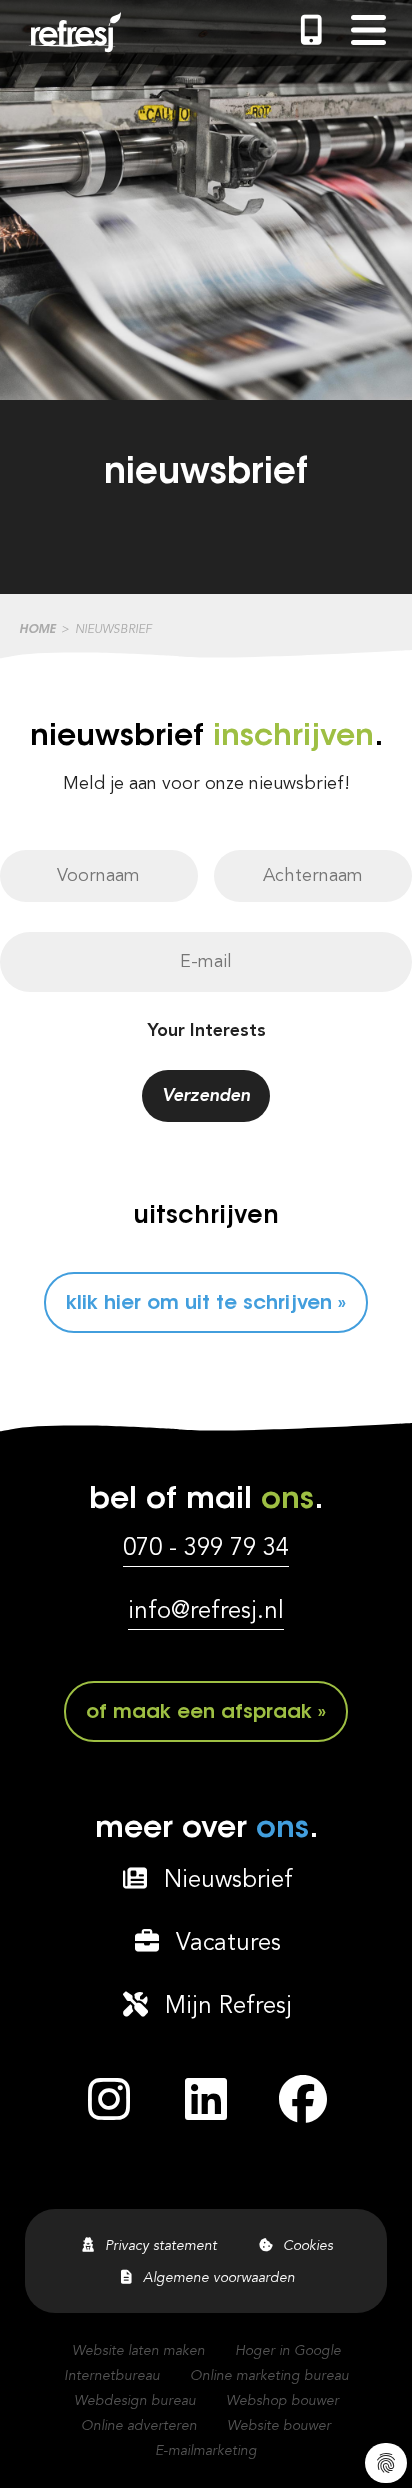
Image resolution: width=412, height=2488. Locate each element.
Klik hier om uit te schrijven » (206, 1304)
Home (37, 630)
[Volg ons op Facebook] (303, 2111)
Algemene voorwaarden (215, 2278)
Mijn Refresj (221, 2007)
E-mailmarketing (206, 2451)
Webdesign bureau (135, 2401)
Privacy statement (157, 2246)
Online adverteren (139, 2426)
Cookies (304, 2246)
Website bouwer (279, 2426)
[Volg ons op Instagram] (109, 2111)
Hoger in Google (288, 2351)
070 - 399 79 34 (206, 1549)
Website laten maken (138, 2351)
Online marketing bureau (269, 2376)
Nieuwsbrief (221, 1881)
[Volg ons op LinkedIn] (206, 2111)
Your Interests (206, 1031)
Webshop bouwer (282, 2401)
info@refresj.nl (206, 1612)
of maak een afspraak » (206, 1713)
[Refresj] (73, 51)
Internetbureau (112, 2376)
